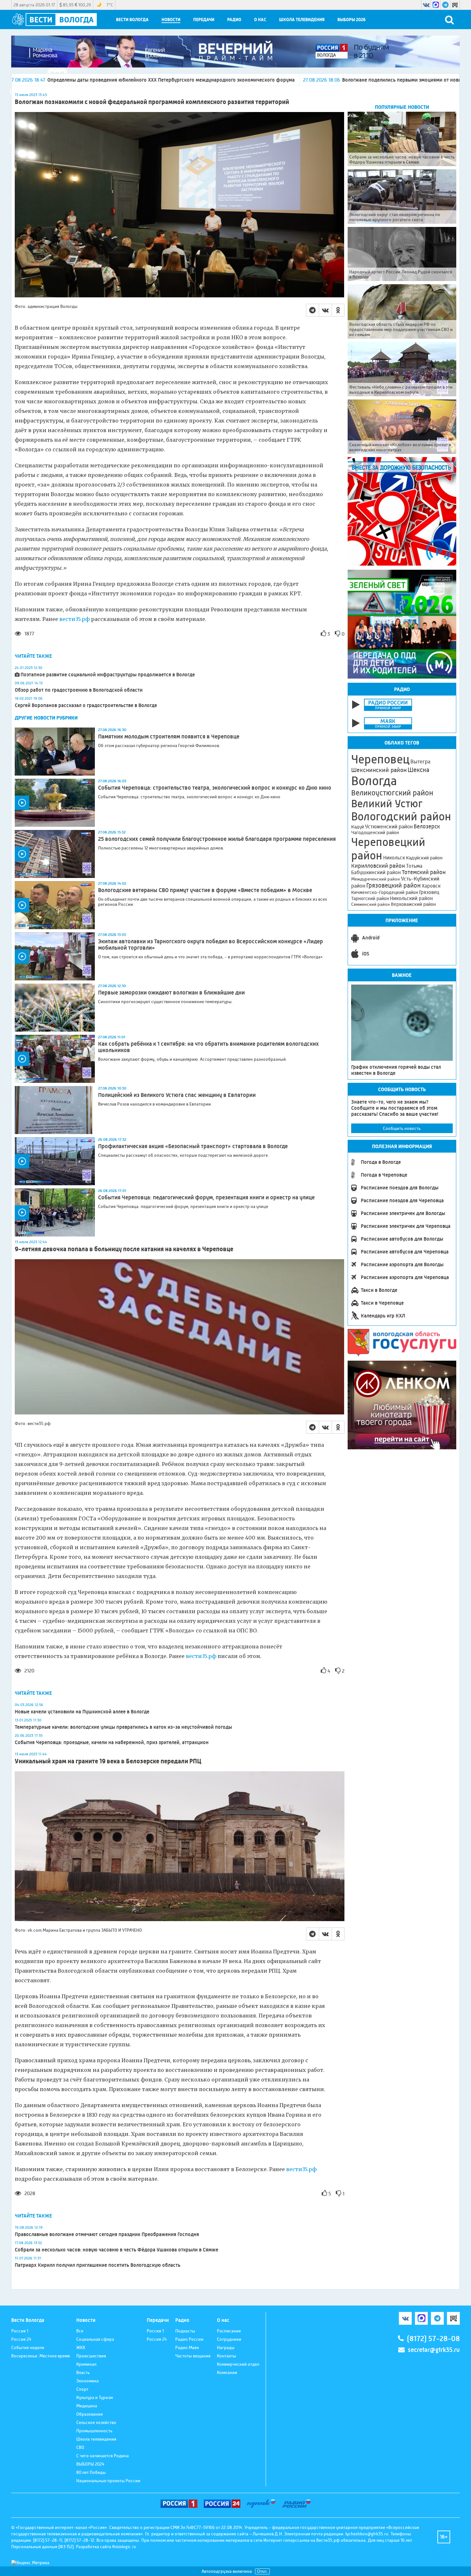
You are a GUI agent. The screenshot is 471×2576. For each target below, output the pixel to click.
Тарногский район (370, 898)
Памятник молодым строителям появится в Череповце (169, 737)
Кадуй (358, 827)
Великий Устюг (387, 804)
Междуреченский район (376, 879)
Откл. (262, 2571)
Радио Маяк (187, 2347)
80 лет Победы (91, 2472)
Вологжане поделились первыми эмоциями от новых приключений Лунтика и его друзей (274, 80)
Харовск (431, 886)
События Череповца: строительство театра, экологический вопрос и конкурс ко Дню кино (215, 788)
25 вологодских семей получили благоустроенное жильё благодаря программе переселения (217, 839)
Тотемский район (424, 872)
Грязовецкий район (393, 885)
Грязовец (429, 892)
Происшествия (91, 2356)
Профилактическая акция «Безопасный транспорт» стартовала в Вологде (193, 1146)
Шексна (418, 770)
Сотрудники (229, 2339)
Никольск (394, 858)
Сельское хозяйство (96, 2422)
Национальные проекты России (108, 2481)
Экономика (87, 2381)
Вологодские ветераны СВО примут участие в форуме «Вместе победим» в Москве (205, 890)
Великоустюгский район (392, 793)
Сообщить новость (402, 1128)
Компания (227, 2372)
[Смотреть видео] (55, 803)
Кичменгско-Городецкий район (385, 892)
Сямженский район (371, 904)
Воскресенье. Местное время (41, 2356)
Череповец (380, 759)
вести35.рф (74, 619)
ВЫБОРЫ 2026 (351, 20)
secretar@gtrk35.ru (434, 2350)
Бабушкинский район (376, 873)
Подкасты (185, 2331)
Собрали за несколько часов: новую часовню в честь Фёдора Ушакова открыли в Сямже (116, 2250)
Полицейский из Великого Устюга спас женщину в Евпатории (177, 1095)
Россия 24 (21, 2339)
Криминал (86, 2364)
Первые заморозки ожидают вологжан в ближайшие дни (171, 993)
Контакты (227, 2356)
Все (80, 2331)
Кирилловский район (378, 866)
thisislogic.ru (124, 2547)
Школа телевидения (302, 20)
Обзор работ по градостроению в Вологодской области (79, 690)
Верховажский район (413, 904)
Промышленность (94, 2431)
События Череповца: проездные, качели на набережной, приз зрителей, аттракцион (112, 1742)
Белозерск (427, 826)
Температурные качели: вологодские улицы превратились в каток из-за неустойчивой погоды (123, 1727)
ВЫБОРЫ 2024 (90, 2464)
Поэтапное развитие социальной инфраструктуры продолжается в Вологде (108, 675)
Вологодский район (401, 817)
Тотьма (414, 866)
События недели (28, 2347)
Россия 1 (20, 2331)
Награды (226, 2347)
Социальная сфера (95, 2339)
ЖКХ (81, 2347)
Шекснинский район (379, 770)
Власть (83, 2372)
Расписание (229, 2331)
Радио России (189, 2339)
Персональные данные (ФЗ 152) (42, 2547)
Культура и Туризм (95, 2397)
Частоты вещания (193, 2356)
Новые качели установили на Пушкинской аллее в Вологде (82, 1712)
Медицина (87, 2406)
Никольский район (411, 898)
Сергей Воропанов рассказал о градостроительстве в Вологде (86, 705)
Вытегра (420, 762)
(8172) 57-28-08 (433, 2339)
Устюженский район (389, 826)
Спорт (82, 2389)
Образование (90, 2414)
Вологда (374, 781)
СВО (80, 2447)
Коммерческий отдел (238, 2364)
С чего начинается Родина (103, 2456)
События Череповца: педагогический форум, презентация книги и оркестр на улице (206, 1197)
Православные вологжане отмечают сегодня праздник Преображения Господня (107, 2234)
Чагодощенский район (375, 833)
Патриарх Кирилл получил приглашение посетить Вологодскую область (98, 2265)
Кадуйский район (424, 858)
